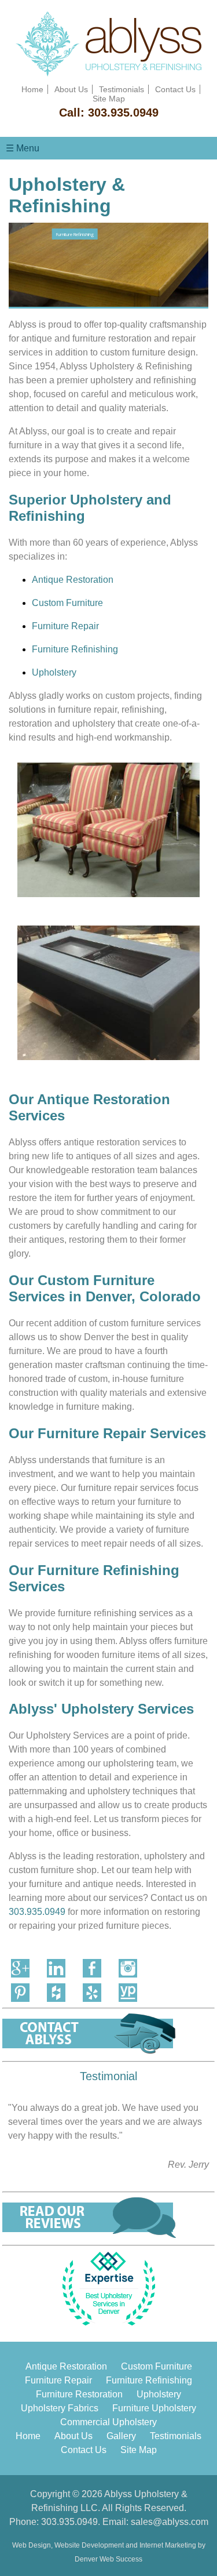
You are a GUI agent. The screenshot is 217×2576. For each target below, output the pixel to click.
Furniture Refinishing (75, 649)
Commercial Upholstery (108, 2422)
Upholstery (54, 672)
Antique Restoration (73, 580)
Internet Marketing (168, 2545)
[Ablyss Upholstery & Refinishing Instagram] (128, 1968)
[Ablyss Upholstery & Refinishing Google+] (20, 1968)
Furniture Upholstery (154, 2408)
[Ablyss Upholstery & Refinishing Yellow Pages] (128, 1993)
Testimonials (122, 89)
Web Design (32, 2545)
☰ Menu (23, 148)
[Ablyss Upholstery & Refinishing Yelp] (92, 1993)
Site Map (109, 99)
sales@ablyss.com (170, 2522)
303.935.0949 (123, 113)
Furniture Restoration (79, 2394)
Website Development (89, 2545)
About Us (71, 89)
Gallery (121, 2436)
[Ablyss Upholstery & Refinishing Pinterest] (20, 1993)
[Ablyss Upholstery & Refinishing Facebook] (92, 1968)
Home (32, 89)
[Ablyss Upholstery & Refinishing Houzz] (56, 1993)
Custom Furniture (67, 603)
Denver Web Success (108, 2559)
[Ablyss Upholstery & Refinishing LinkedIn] (56, 1968)
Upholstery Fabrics (60, 2408)
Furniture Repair (65, 626)
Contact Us (175, 89)
